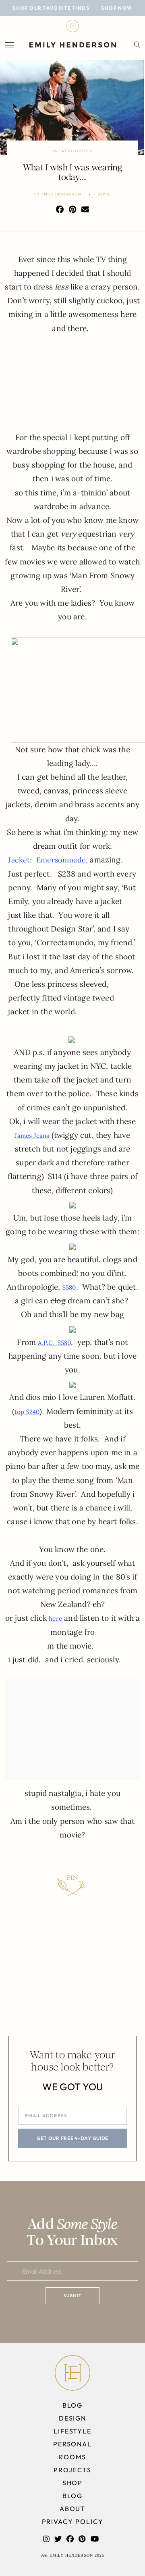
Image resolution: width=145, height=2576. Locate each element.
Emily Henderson (61, 194)
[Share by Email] (85, 210)
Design (73, 2418)
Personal (72, 2444)
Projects (72, 2470)
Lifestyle (72, 2431)
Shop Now (117, 8)
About (73, 2509)
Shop (73, 2483)
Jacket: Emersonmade (47, 860)
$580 (69, 1287)
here (55, 1618)
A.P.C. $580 (54, 1343)
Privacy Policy (73, 2521)
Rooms (72, 2457)
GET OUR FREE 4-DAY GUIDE (72, 2138)
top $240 (27, 1412)
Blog (73, 2405)
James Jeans (32, 1136)
